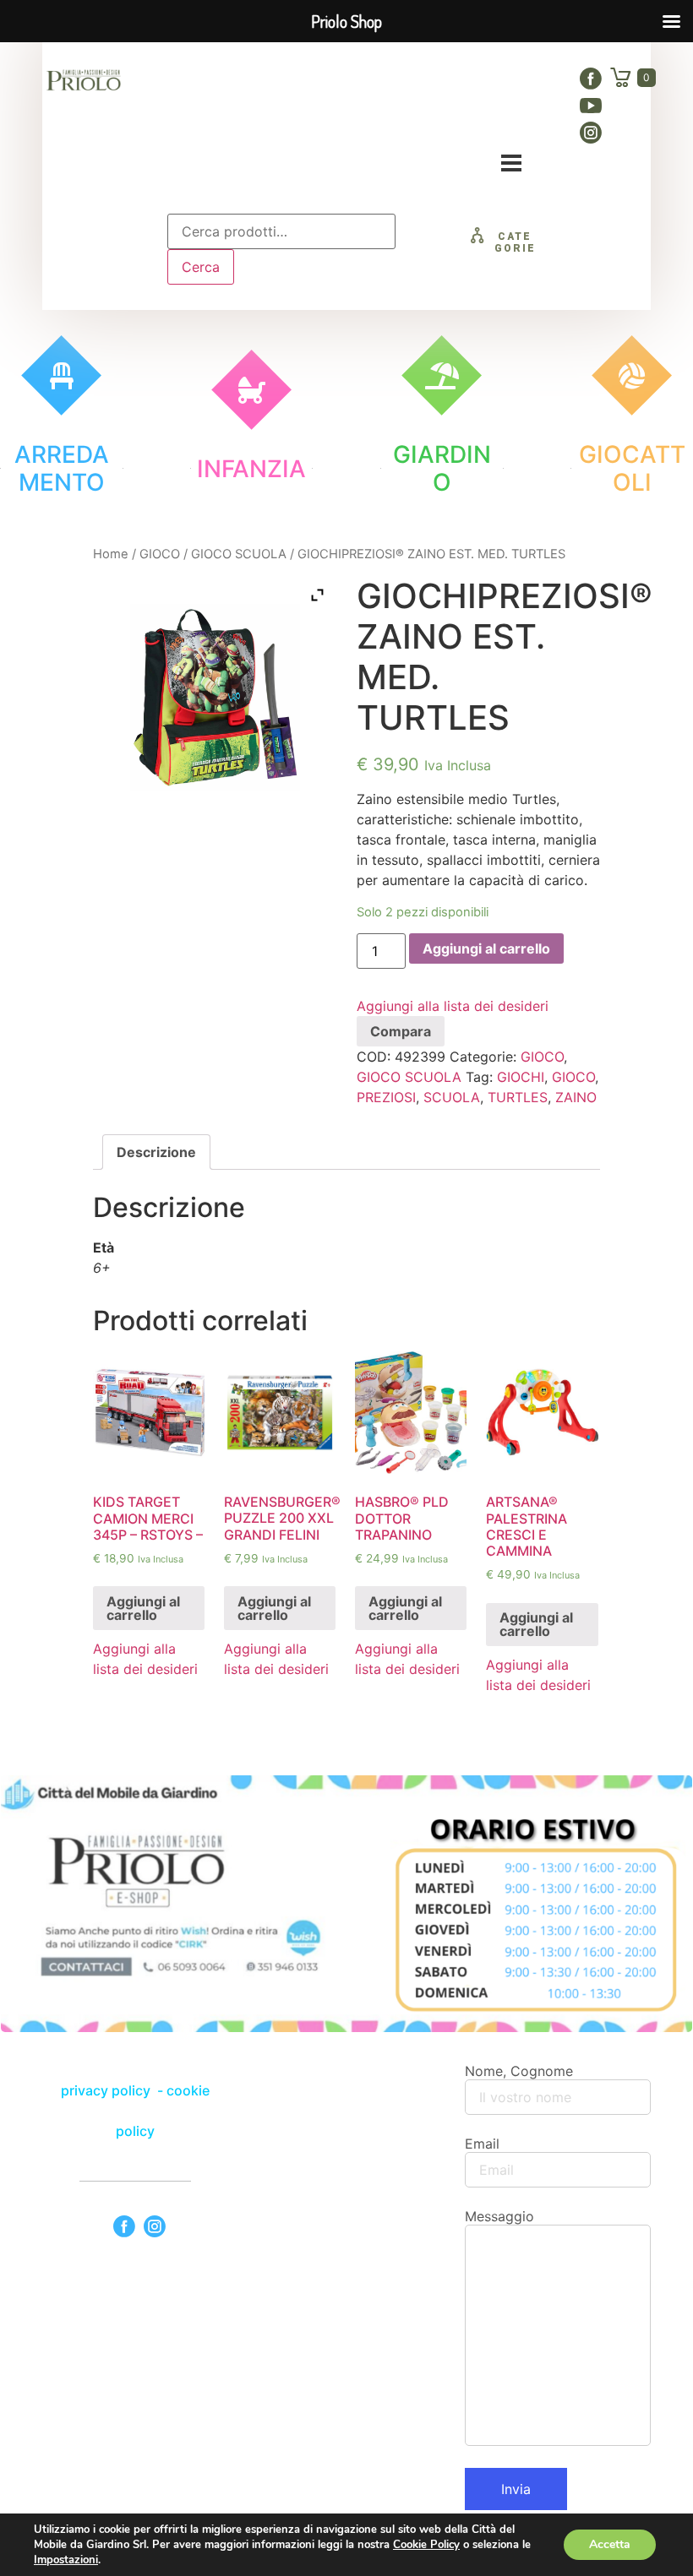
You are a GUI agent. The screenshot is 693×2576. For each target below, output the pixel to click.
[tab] (156, 1152)
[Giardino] (442, 375)
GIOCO (160, 554)
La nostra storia (351, 82)
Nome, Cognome (519, 2071)
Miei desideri (405, 119)
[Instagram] (591, 133)
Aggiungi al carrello (486, 948)
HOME (243, 82)
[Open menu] (511, 163)
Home (111, 554)
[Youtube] (591, 106)
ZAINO (576, 1097)
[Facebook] (591, 79)
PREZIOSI (386, 1097)
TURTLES (518, 1097)
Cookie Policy (426, 2545)
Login (499, 119)
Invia (516, 2489)
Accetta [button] (610, 2544)
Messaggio (499, 2216)
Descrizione (156, 1152)
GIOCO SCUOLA (239, 554)
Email (482, 2144)
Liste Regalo (479, 82)
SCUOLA (452, 1097)
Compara (401, 1031)
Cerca (201, 267)
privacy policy (107, 2090)
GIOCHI (521, 1077)
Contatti (302, 119)
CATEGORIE (515, 242)
